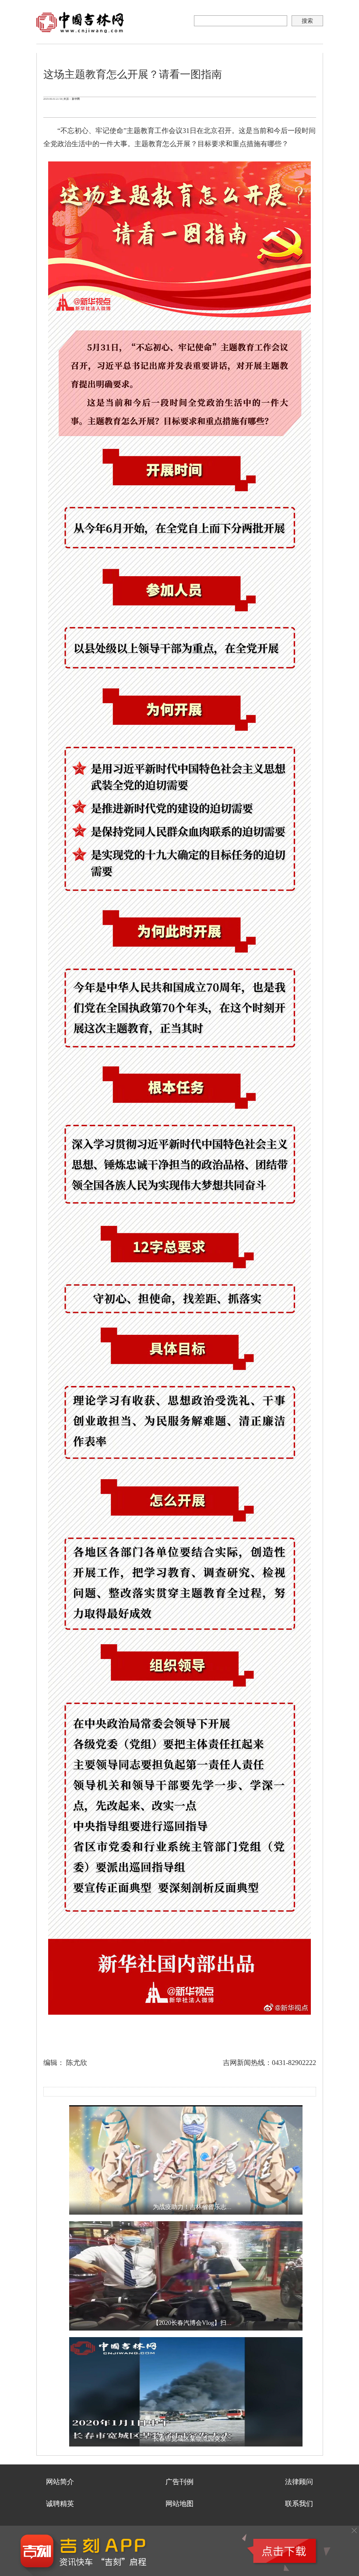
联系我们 (299, 2504)
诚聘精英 (60, 2504)
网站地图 (179, 2504)
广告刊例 (179, 2482)
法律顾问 (299, 2482)
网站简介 (60, 2482)
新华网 (76, 99)
